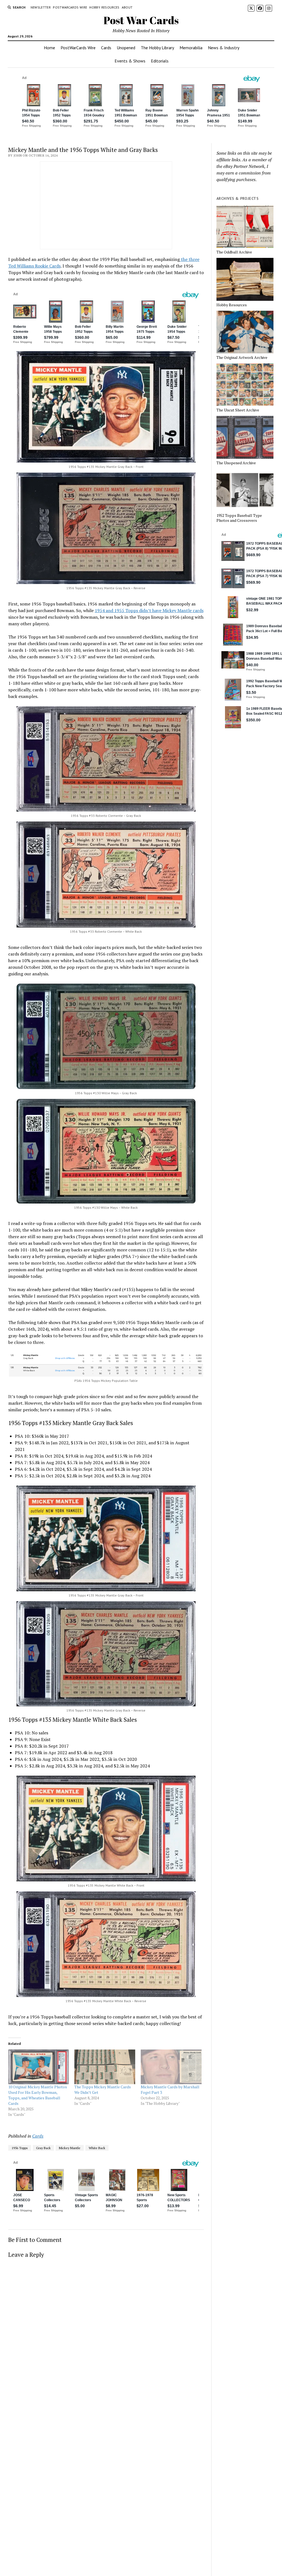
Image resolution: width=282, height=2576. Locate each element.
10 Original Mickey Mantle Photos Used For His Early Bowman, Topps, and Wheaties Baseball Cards (38, 2095)
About (127, 7)
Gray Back (43, 2148)
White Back (97, 2148)
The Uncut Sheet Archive (238, 410)
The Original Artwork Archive (242, 358)
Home (49, 48)
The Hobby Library (157, 48)
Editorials (160, 61)
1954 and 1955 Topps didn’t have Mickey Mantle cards (149, 610)
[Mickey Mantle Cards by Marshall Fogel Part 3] (171, 2067)
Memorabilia (191, 48)
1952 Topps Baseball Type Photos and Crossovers (239, 518)
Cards (106, 48)
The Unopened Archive (236, 463)
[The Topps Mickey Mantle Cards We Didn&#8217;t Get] (105, 2067)
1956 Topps (20, 2148)
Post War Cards (141, 20)
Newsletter (41, 7)
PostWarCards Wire (70, 7)
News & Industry (224, 48)
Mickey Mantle (70, 2148)
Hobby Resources (104, 7)
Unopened (126, 48)
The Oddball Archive (234, 252)
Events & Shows (130, 61)
